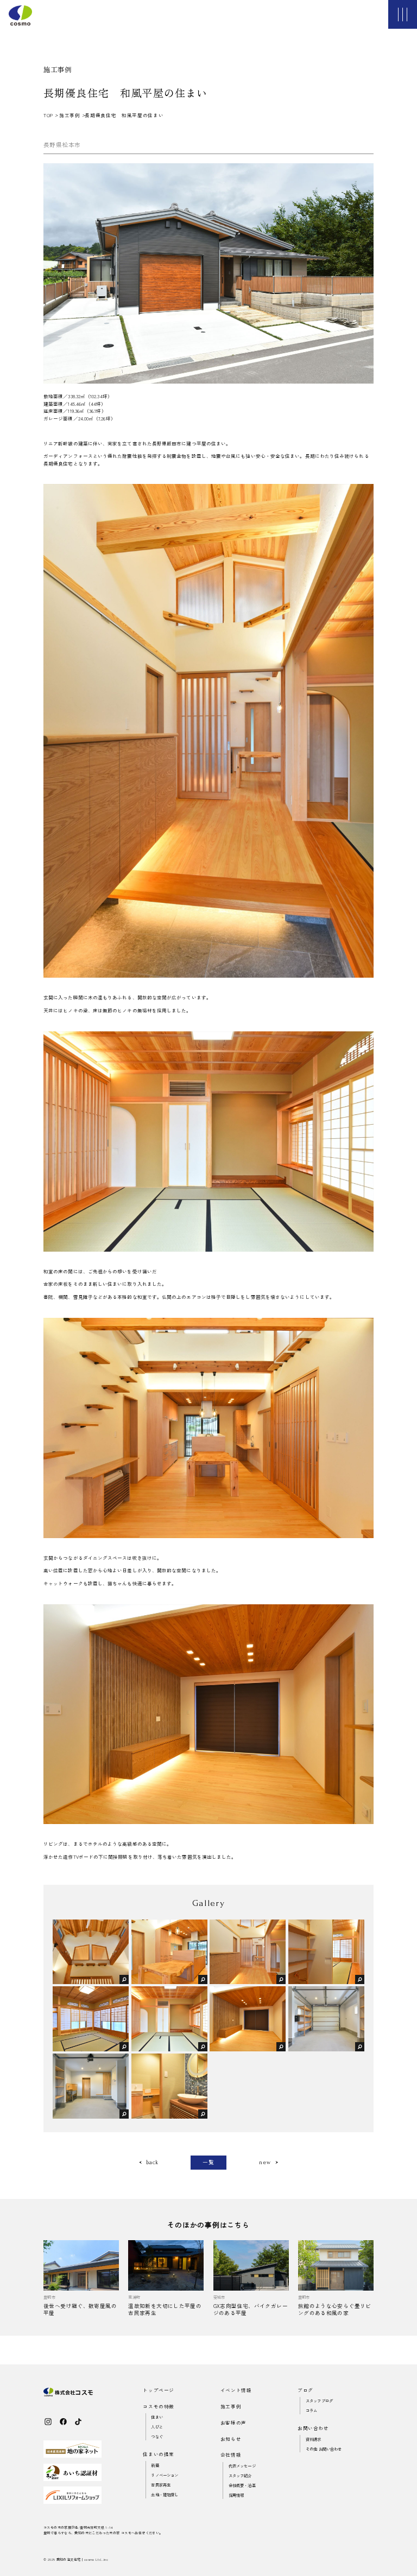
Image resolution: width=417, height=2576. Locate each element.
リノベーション (165, 2475)
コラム (311, 2410)
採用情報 (236, 2495)
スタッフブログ (319, 2400)
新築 (155, 2465)
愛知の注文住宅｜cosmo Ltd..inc (82, 2559)
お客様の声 (233, 2422)
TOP (49, 115)
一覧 (208, 2162)
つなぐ (157, 2436)
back (152, 2163)
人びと (157, 2427)
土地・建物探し (165, 2494)
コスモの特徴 (159, 2406)
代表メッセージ (242, 2466)
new (265, 2163)
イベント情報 (236, 2390)
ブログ (305, 2390)
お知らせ (231, 2439)
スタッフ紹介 (240, 2475)
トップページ (159, 2390)
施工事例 (69, 115)
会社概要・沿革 (242, 2485)
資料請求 (314, 2439)
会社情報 (231, 2454)
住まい (157, 2417)
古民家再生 (161, 2485)
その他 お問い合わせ (324, 2449)
